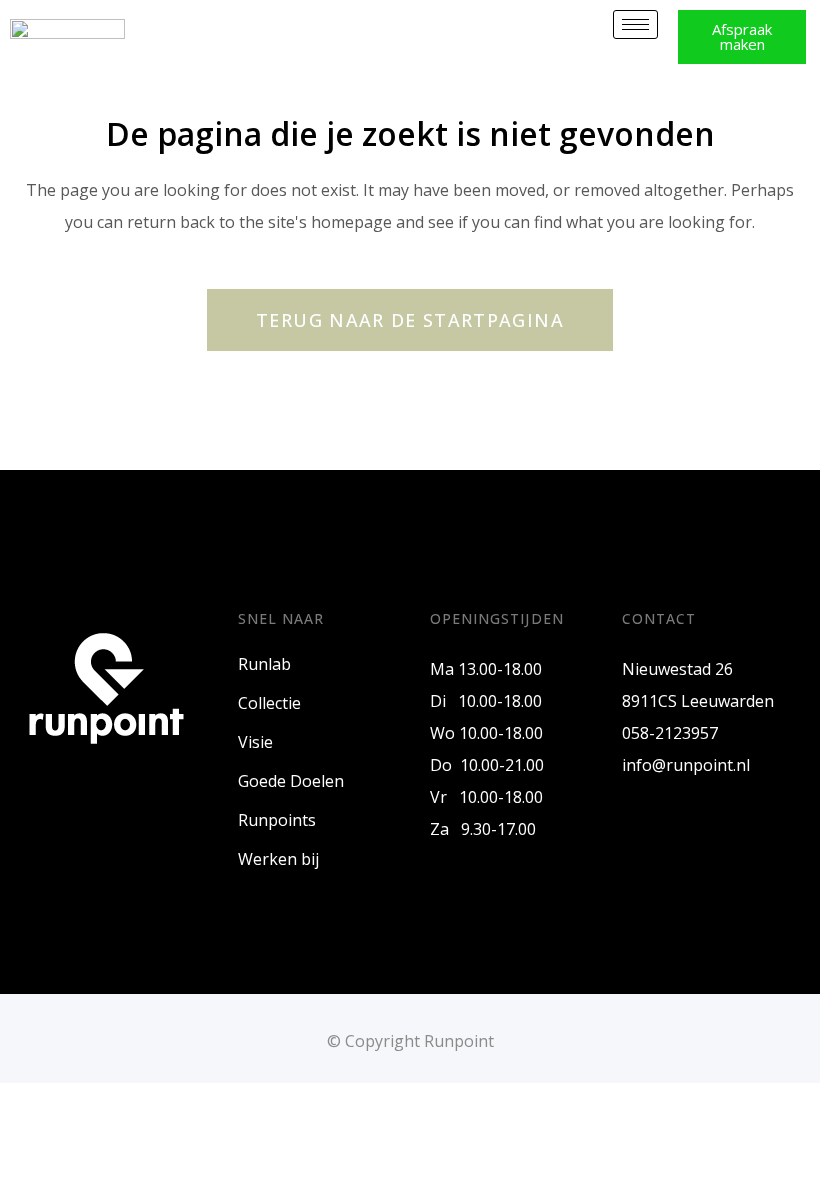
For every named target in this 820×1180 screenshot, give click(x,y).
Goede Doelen (291, 781)
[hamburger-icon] (635, 24)
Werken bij (278, 859)
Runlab (264, 664)
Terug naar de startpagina (410, 320)
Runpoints (277, 820)
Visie (255, 742)
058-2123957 (670, 733)
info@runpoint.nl (686, 765)
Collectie (269, 703)
